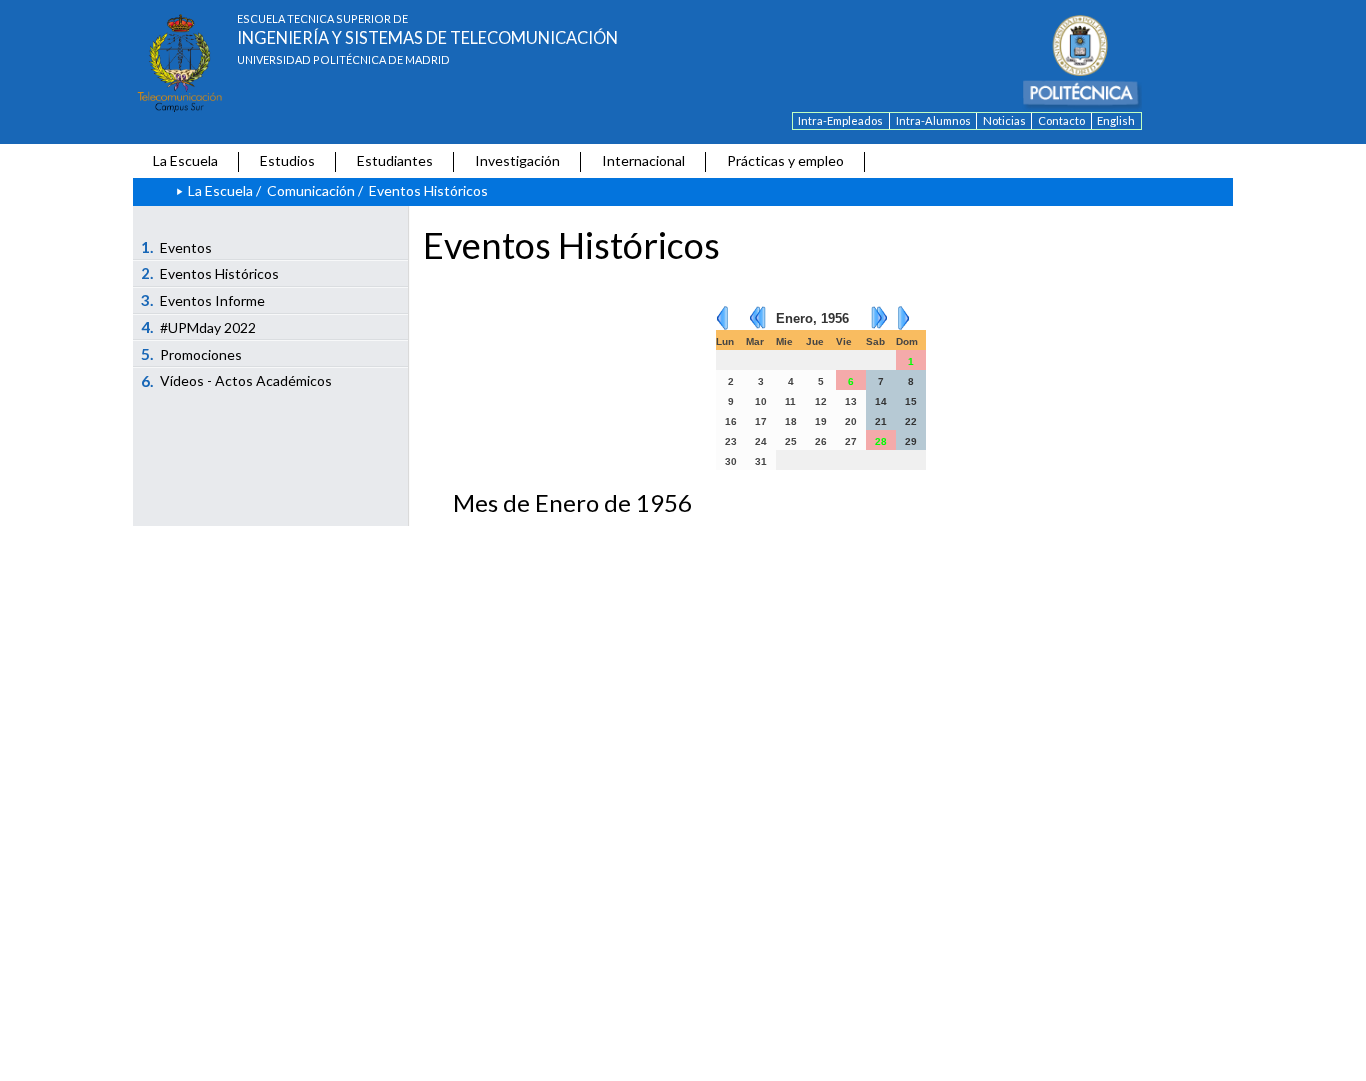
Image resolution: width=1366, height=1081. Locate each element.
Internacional (643, 160)
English (1116, 120)
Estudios (287, 160)
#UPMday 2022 (199, 327)
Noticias (1004, 120)
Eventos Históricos (210, 273)
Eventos (177, 247)
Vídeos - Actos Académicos (237, 381)
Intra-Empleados (840, 120)
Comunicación (311, 190)
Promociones (192, 354)
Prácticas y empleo (785, 160)
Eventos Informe (203, 300)
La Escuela (185, 160)
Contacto (1061, 120)
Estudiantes (395, 160)
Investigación (517, 160)
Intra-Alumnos (933, 120)
